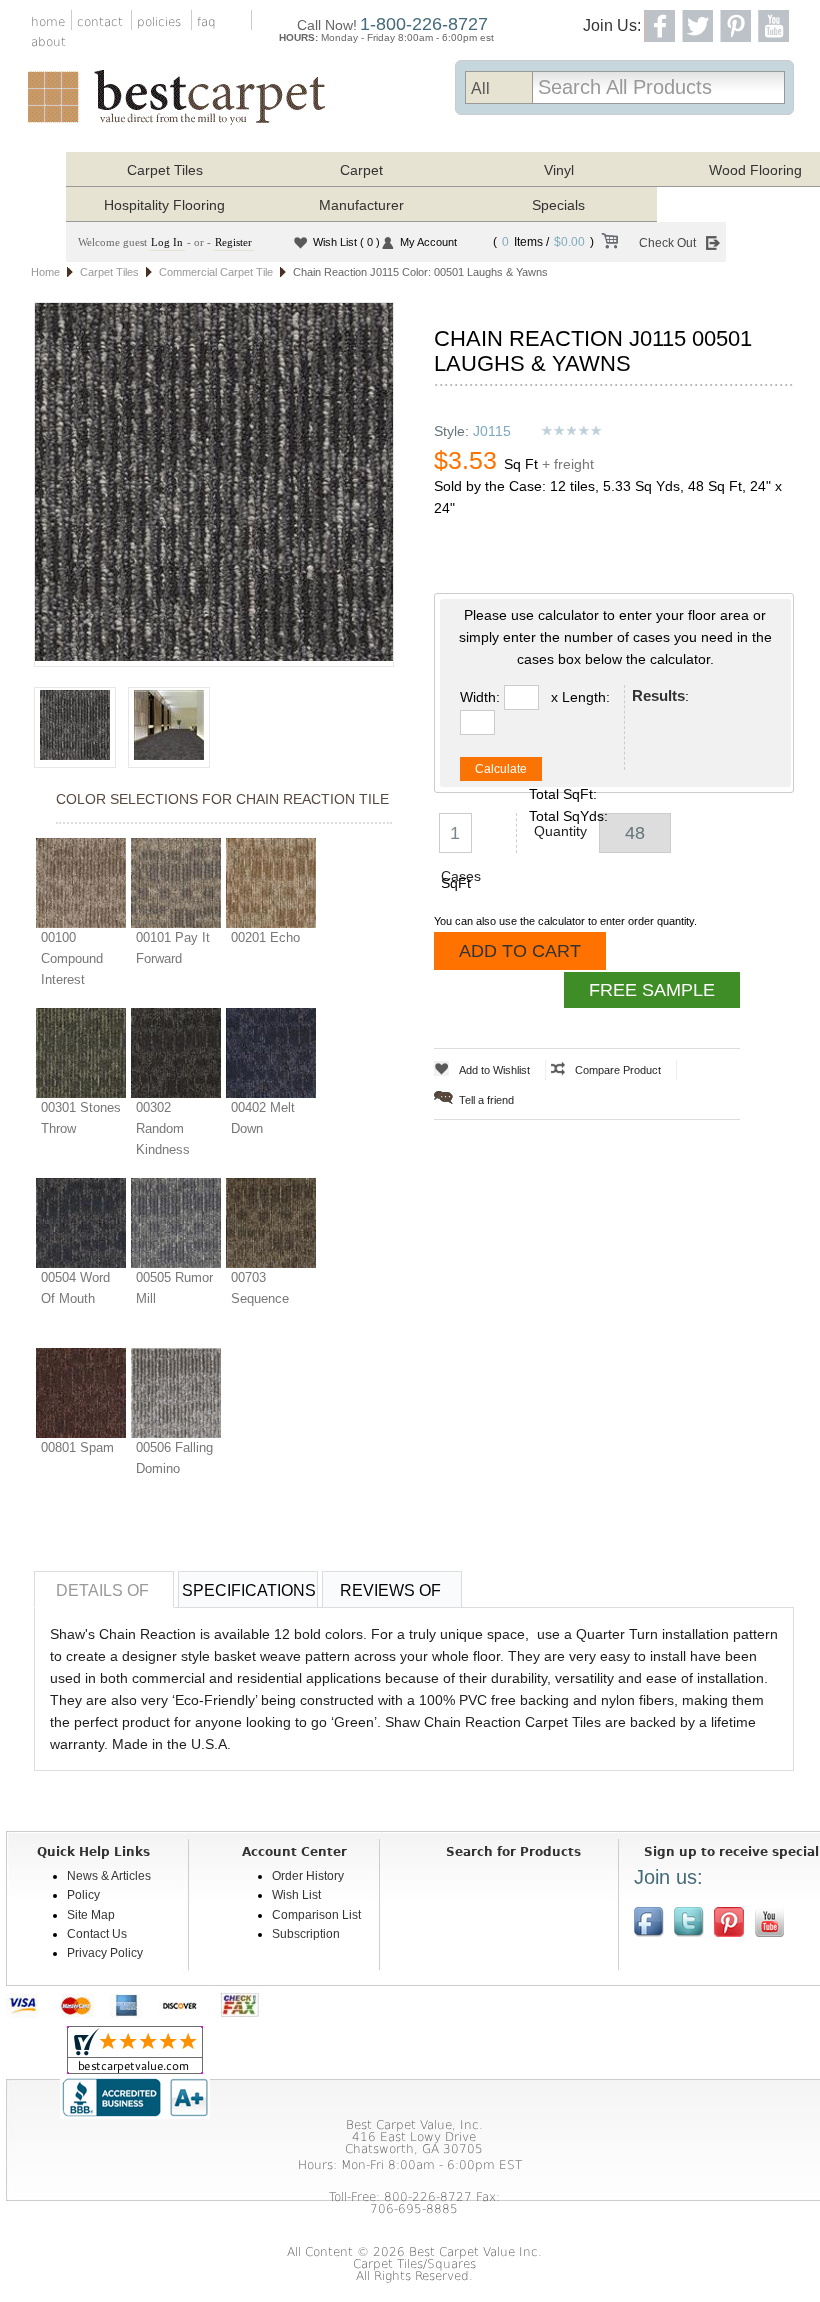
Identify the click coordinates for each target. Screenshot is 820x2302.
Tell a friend (486, 1100)
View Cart (609, 244)
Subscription (306, 1934)
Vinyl (559, 170)
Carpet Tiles (165, 170)
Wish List (346, 242)
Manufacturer (361, 205)
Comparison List (316, 1915)
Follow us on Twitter (689, 1922)
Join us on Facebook (649, 1922)
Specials (558, 205)
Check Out (667, 243)
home (48, 22)
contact (100, 22)
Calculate (501, 769)
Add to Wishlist (494, 1070)
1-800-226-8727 (424, 24)
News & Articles (109, 1876)
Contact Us (97, 1934)
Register (233, 242)
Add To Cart (520, 951)
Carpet (361, 170)
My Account (428, 242)
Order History (308, 1876)
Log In (167, 242)
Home (45, 272)
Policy (83, 1895)
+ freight (568, 464)
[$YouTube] (769, 1922)
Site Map (91, 1915)
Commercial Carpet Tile (216, 272)
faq (206, 22)
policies (159, 22)
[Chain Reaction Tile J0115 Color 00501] (214, 484)
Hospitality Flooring (164, 205)
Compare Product (618, 1070)
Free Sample (652, 990)
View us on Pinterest (729, 1922)
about (48, 42)
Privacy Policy (105, 1953)
